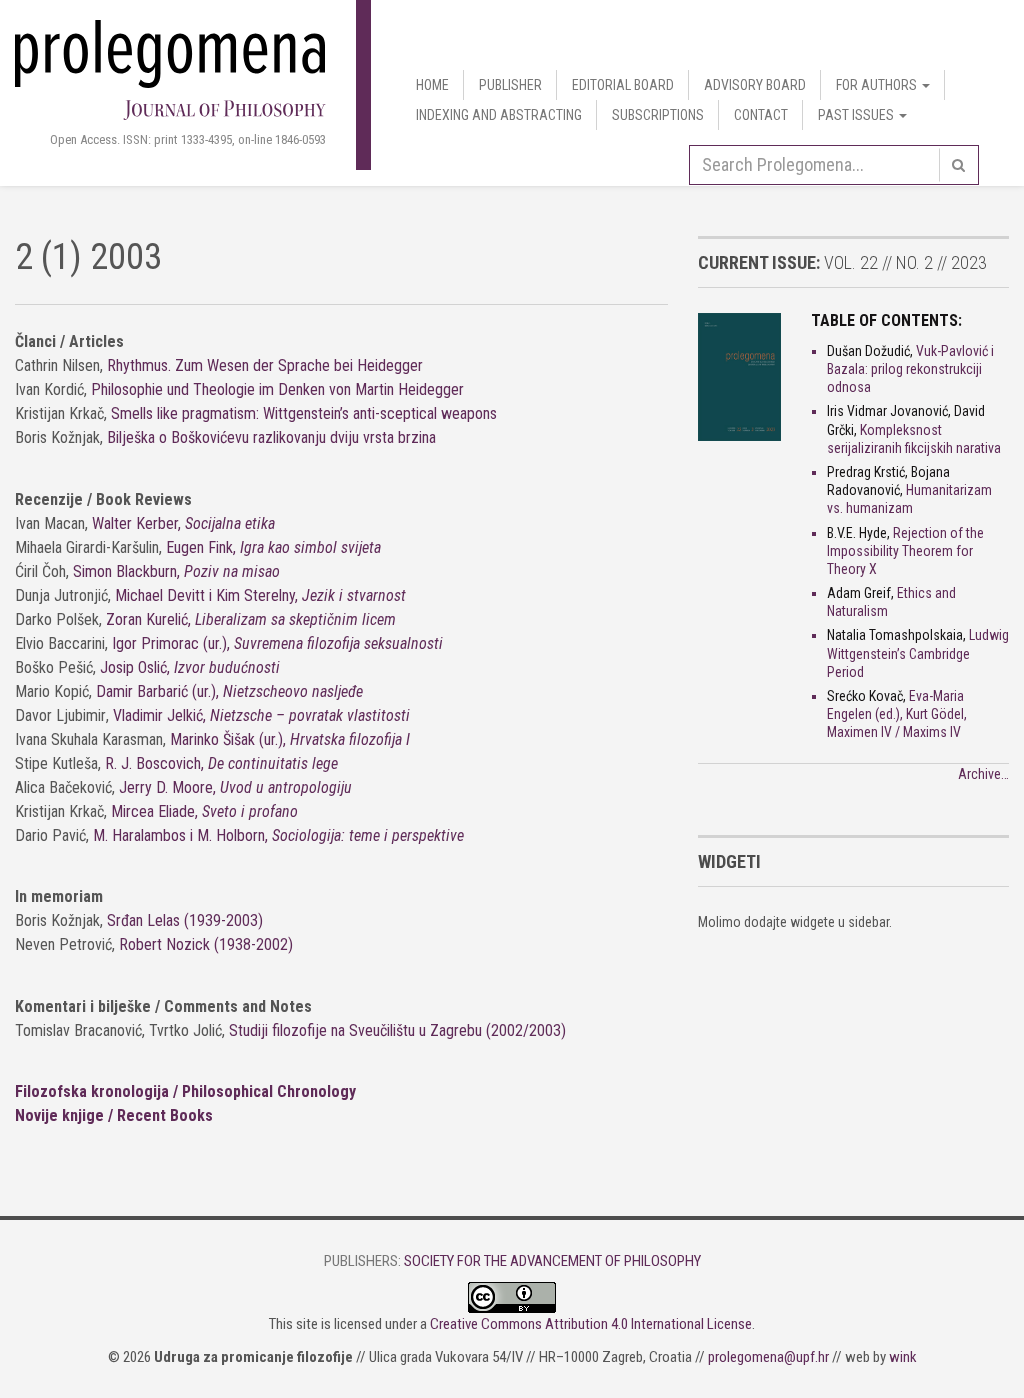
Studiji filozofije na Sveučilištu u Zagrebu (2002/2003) (397, 1030)
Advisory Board (755, 85)
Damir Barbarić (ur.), (229, 691)
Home (432, 85)
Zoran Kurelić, (251, 619)
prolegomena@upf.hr (768, 1357)
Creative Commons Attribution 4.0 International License (591, 1324)
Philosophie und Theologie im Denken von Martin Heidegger (277, 389)
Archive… (983, 774)
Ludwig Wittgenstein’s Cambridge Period (918, 653)
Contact (761, 115)
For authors (878, 85)
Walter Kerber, (183, 523)
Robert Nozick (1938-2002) (206, 944)
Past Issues (857, 115)
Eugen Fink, (273, 547)
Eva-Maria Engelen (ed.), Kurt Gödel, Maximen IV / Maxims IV (897, 714)
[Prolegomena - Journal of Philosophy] (170, 68)
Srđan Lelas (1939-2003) (185, 920)
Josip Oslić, (190, 667)
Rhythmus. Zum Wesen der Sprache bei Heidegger (265, 365)
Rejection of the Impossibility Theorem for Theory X (905, 551)
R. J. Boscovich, (221, 763)
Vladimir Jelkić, (261, 715)
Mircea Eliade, (204, 811)
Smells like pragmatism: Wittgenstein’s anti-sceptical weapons (304, 413)
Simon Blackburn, (176, 571)
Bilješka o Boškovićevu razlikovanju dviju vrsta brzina (271, 437)
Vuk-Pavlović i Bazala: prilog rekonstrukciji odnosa (910, 369)
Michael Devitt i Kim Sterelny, (260, 595)
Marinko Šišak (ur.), (290, 739)
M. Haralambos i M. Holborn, (278, 835)
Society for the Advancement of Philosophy (552, 1261)
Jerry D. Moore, (235, 787)
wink (903, 1357)
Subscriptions (658, 115)
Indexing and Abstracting (499, 115)
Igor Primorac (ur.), (277, 643)
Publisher (510, 85)
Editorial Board (623, 85)
